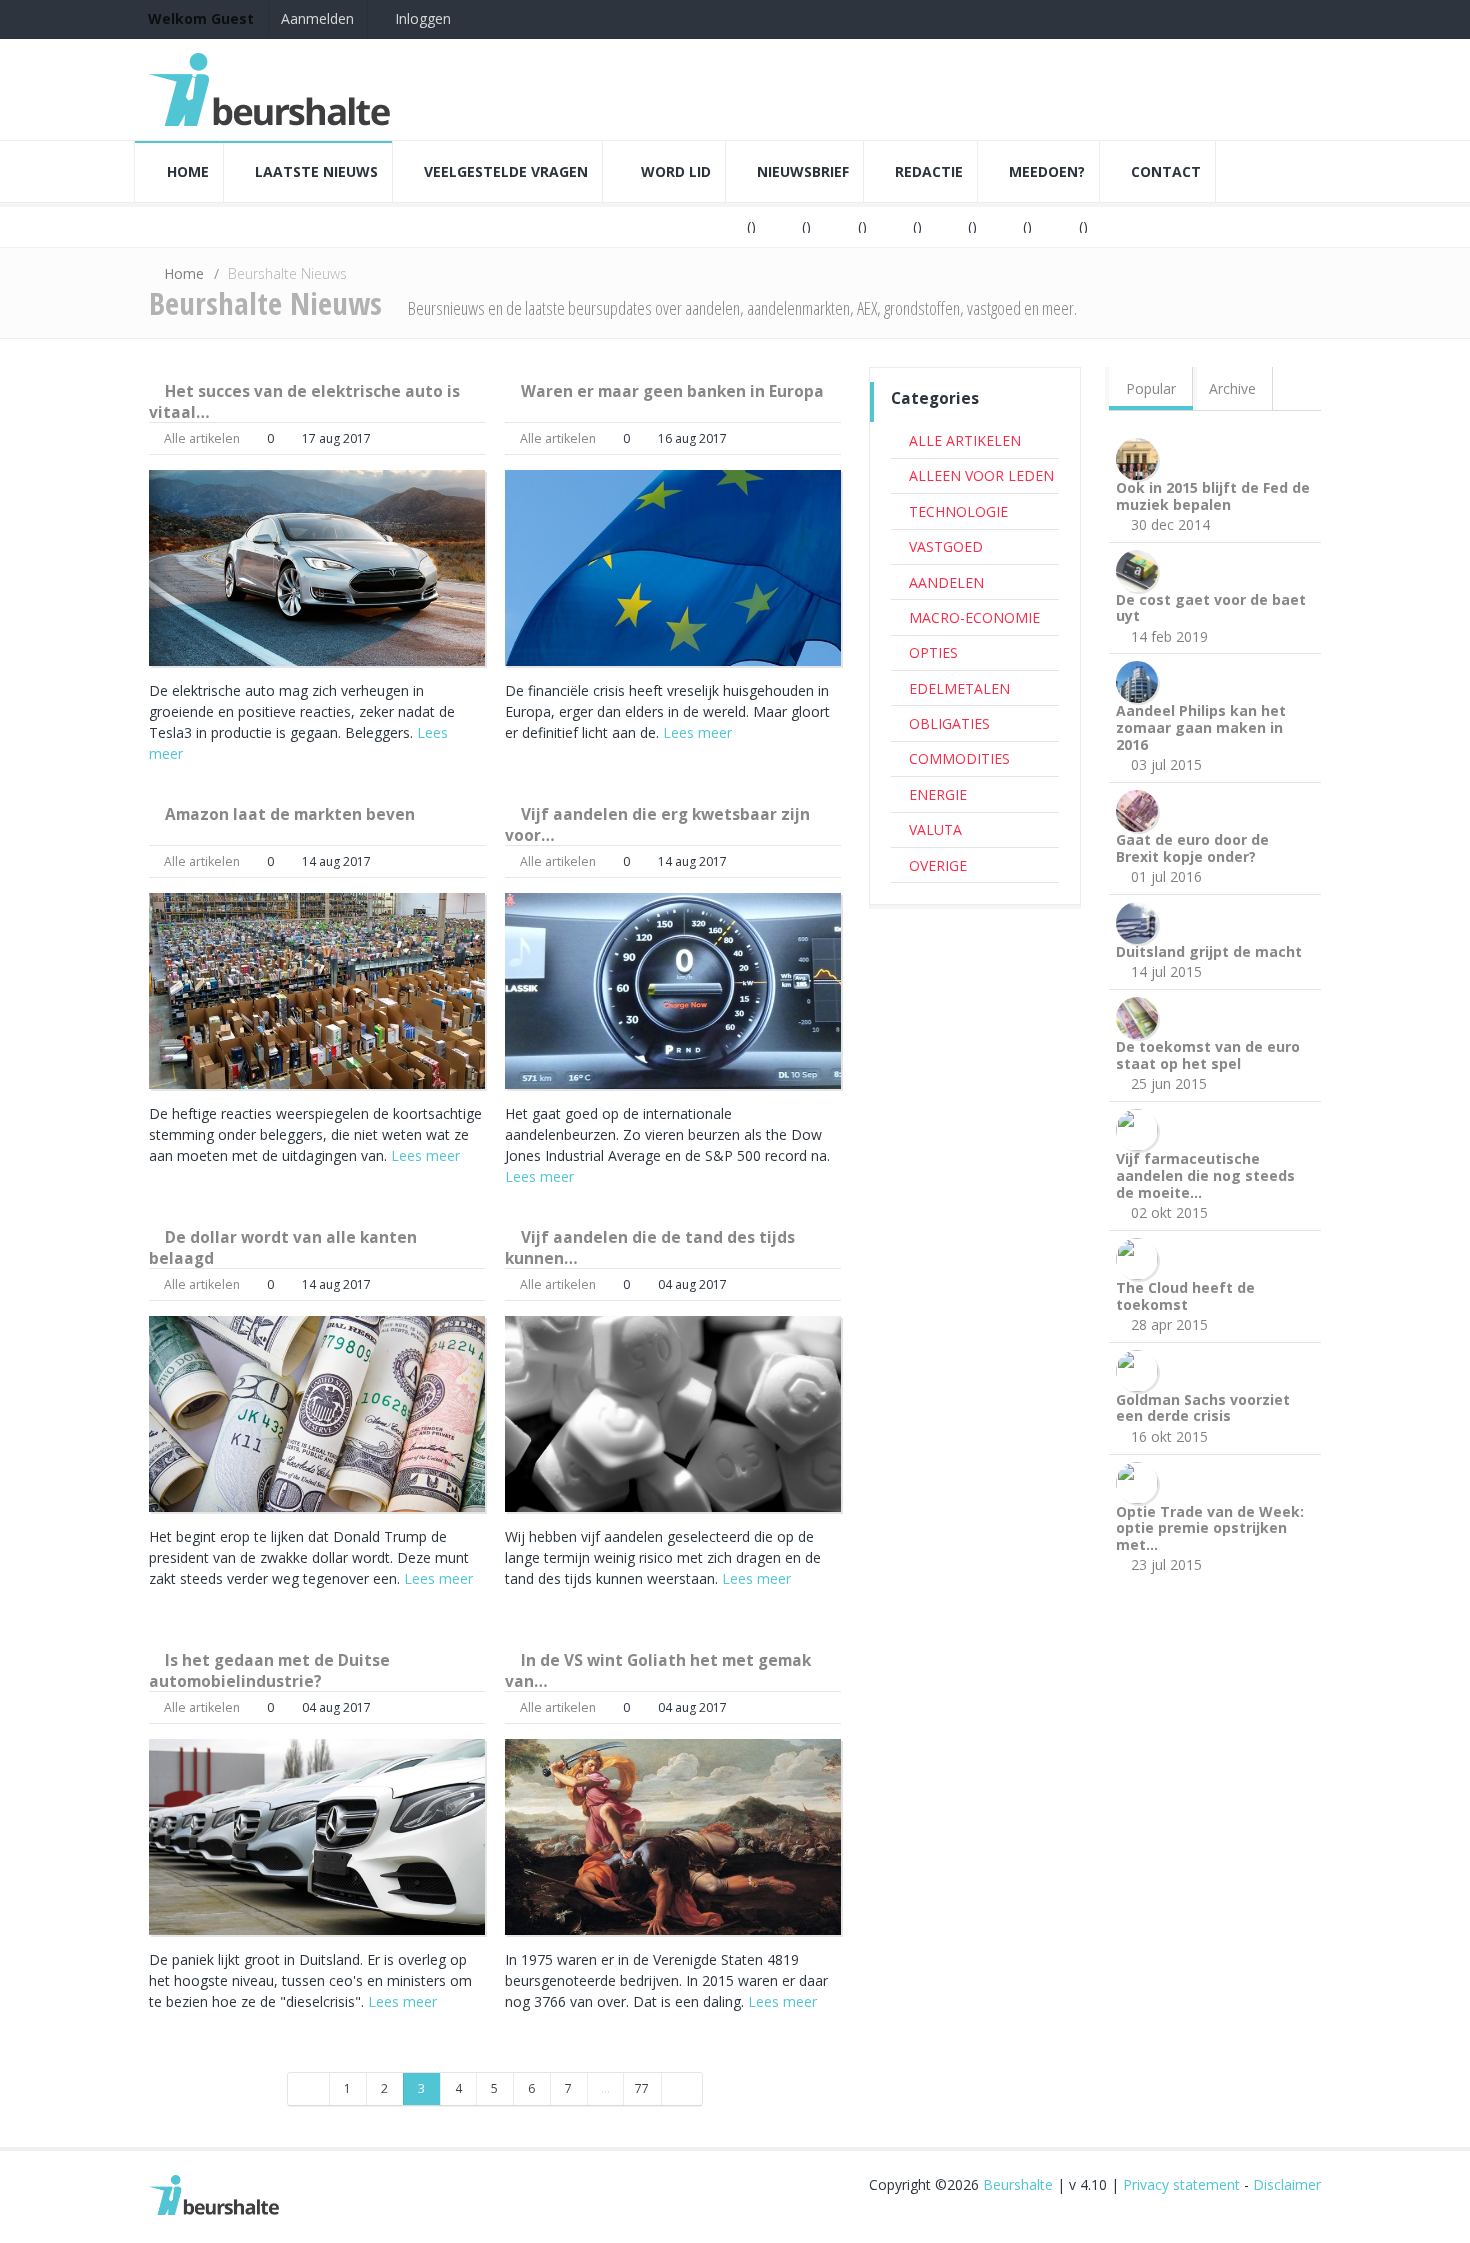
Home (184, 273)
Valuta (935, 829)
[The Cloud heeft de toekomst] (1140, 1256)
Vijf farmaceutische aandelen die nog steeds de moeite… (1205, 1175)
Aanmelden (317, 18)
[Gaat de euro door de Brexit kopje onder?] (1140, 809)
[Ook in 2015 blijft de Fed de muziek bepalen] (1140, 456)
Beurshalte (1018, 2184)
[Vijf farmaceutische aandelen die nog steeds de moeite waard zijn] (1140, 1128)
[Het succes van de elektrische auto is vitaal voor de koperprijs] (317, 568)
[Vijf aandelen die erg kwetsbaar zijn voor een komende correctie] (673, 991)
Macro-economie (974, 617)
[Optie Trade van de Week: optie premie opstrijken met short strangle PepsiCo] (1140, 1480)
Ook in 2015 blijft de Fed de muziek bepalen (1213, 496)
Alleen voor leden (981, 475)
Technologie (958, 511)
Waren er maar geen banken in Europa (672, 391)
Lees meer (697, 732)
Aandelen (946, 582)
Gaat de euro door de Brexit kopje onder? (1192, 848)
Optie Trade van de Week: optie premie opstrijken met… (1210, 1528)
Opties (933, 652)
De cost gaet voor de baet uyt (1211, 608)
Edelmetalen (959, 688)
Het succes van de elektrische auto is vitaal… (304, 401)
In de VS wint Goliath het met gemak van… (658, 1670)
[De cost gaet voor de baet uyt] (1140, 568)
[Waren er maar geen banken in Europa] (673, 568)
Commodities (959, 758)
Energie (938, 794)
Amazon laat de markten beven (290, 814)
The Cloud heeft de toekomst (1185, 1296)
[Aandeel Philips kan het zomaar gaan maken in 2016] (1140, 680)
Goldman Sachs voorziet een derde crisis (1203, 1408)
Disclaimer (1287, 2184)
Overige (938, 865)
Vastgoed (946, 546)
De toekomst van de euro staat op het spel (1208, 1055)
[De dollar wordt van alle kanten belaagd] (317, 1414)
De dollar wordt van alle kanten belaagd (283, 1247)
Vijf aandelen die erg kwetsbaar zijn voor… (657, 824)
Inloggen (421, 18)
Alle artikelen (202, 438)
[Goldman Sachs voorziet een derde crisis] (1140, 1368)
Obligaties (949, 723)
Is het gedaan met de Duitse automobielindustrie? (269, 1670)
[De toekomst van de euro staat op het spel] (1140, 1016)
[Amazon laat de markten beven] (317, 991)
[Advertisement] (975, 1226)
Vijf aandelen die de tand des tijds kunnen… (650, 1247)
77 (642, 2088)
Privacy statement (1181, 2184)
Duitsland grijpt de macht (1209, 951)
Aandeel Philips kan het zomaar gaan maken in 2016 (1201, 727)
